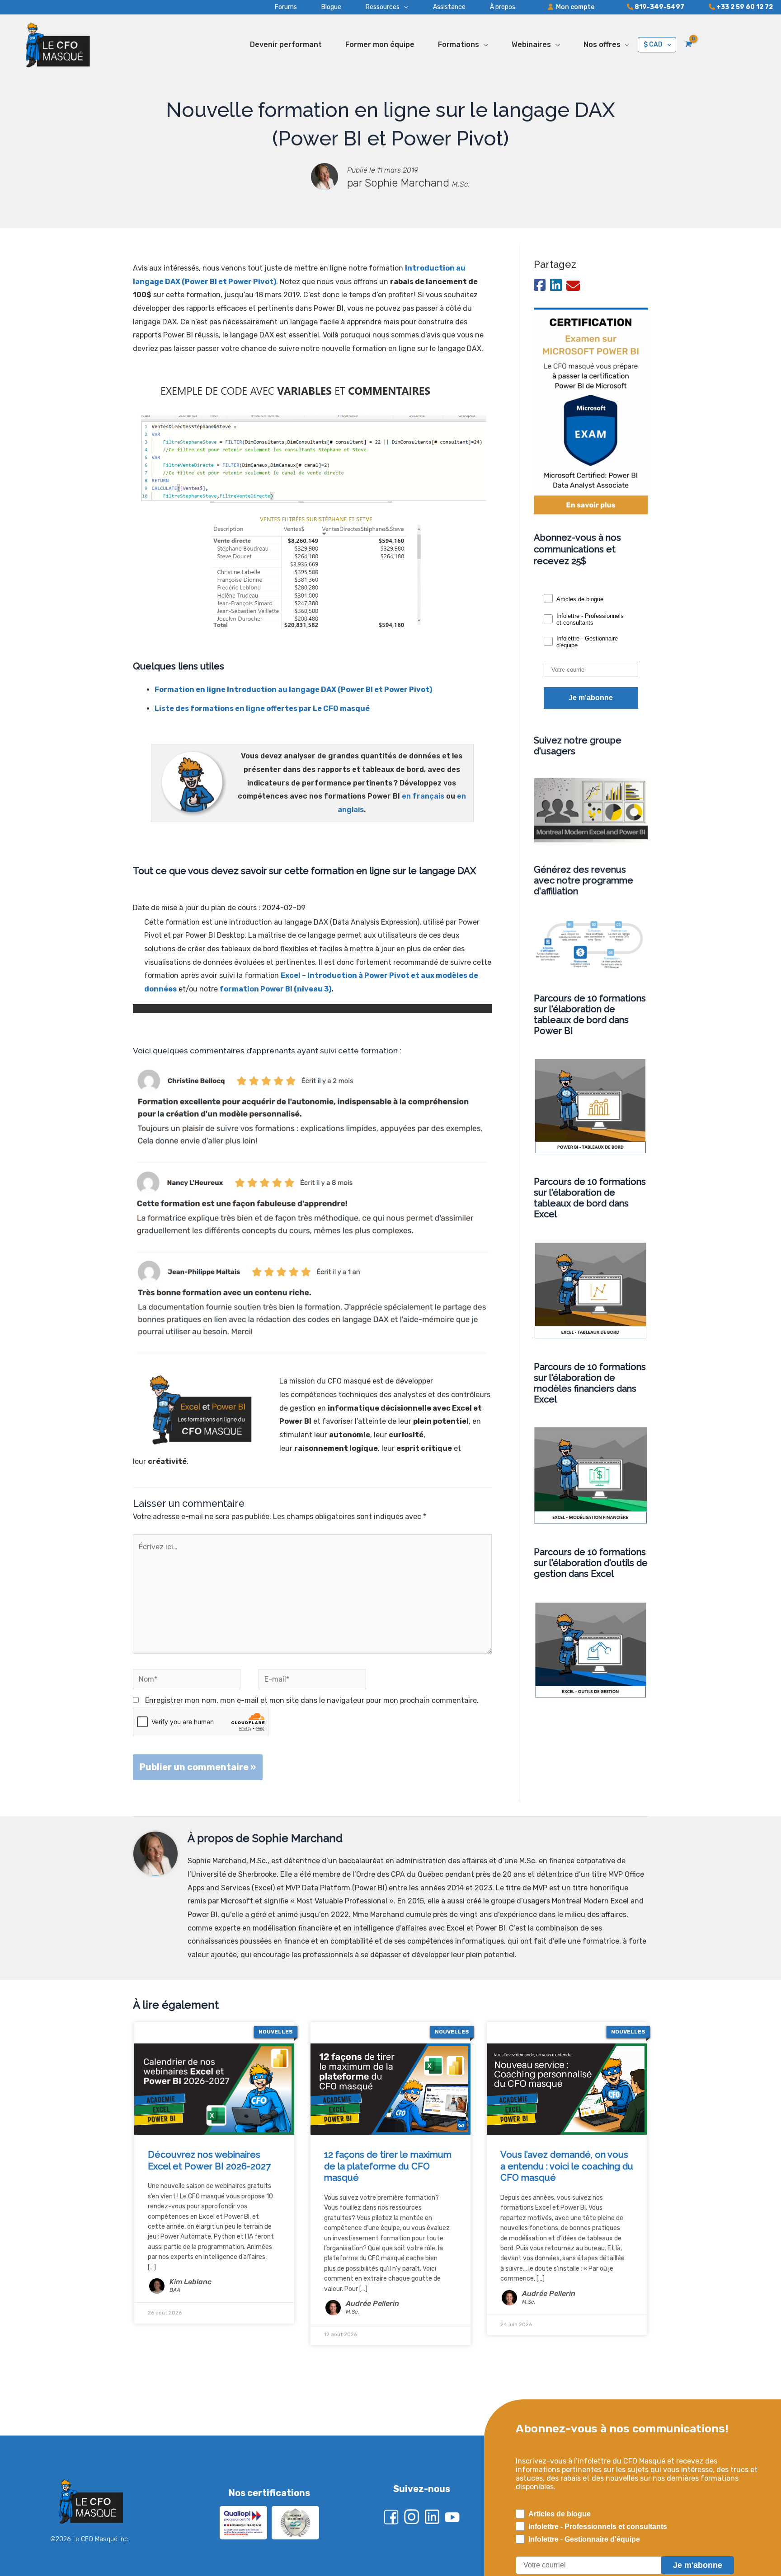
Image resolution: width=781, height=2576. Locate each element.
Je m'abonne (591, 698)
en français (423, 796)
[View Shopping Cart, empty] (688, 44)
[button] (375, 7)
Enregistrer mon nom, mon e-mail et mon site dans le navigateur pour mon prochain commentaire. (312, 1700)
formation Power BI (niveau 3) (275, 989)
